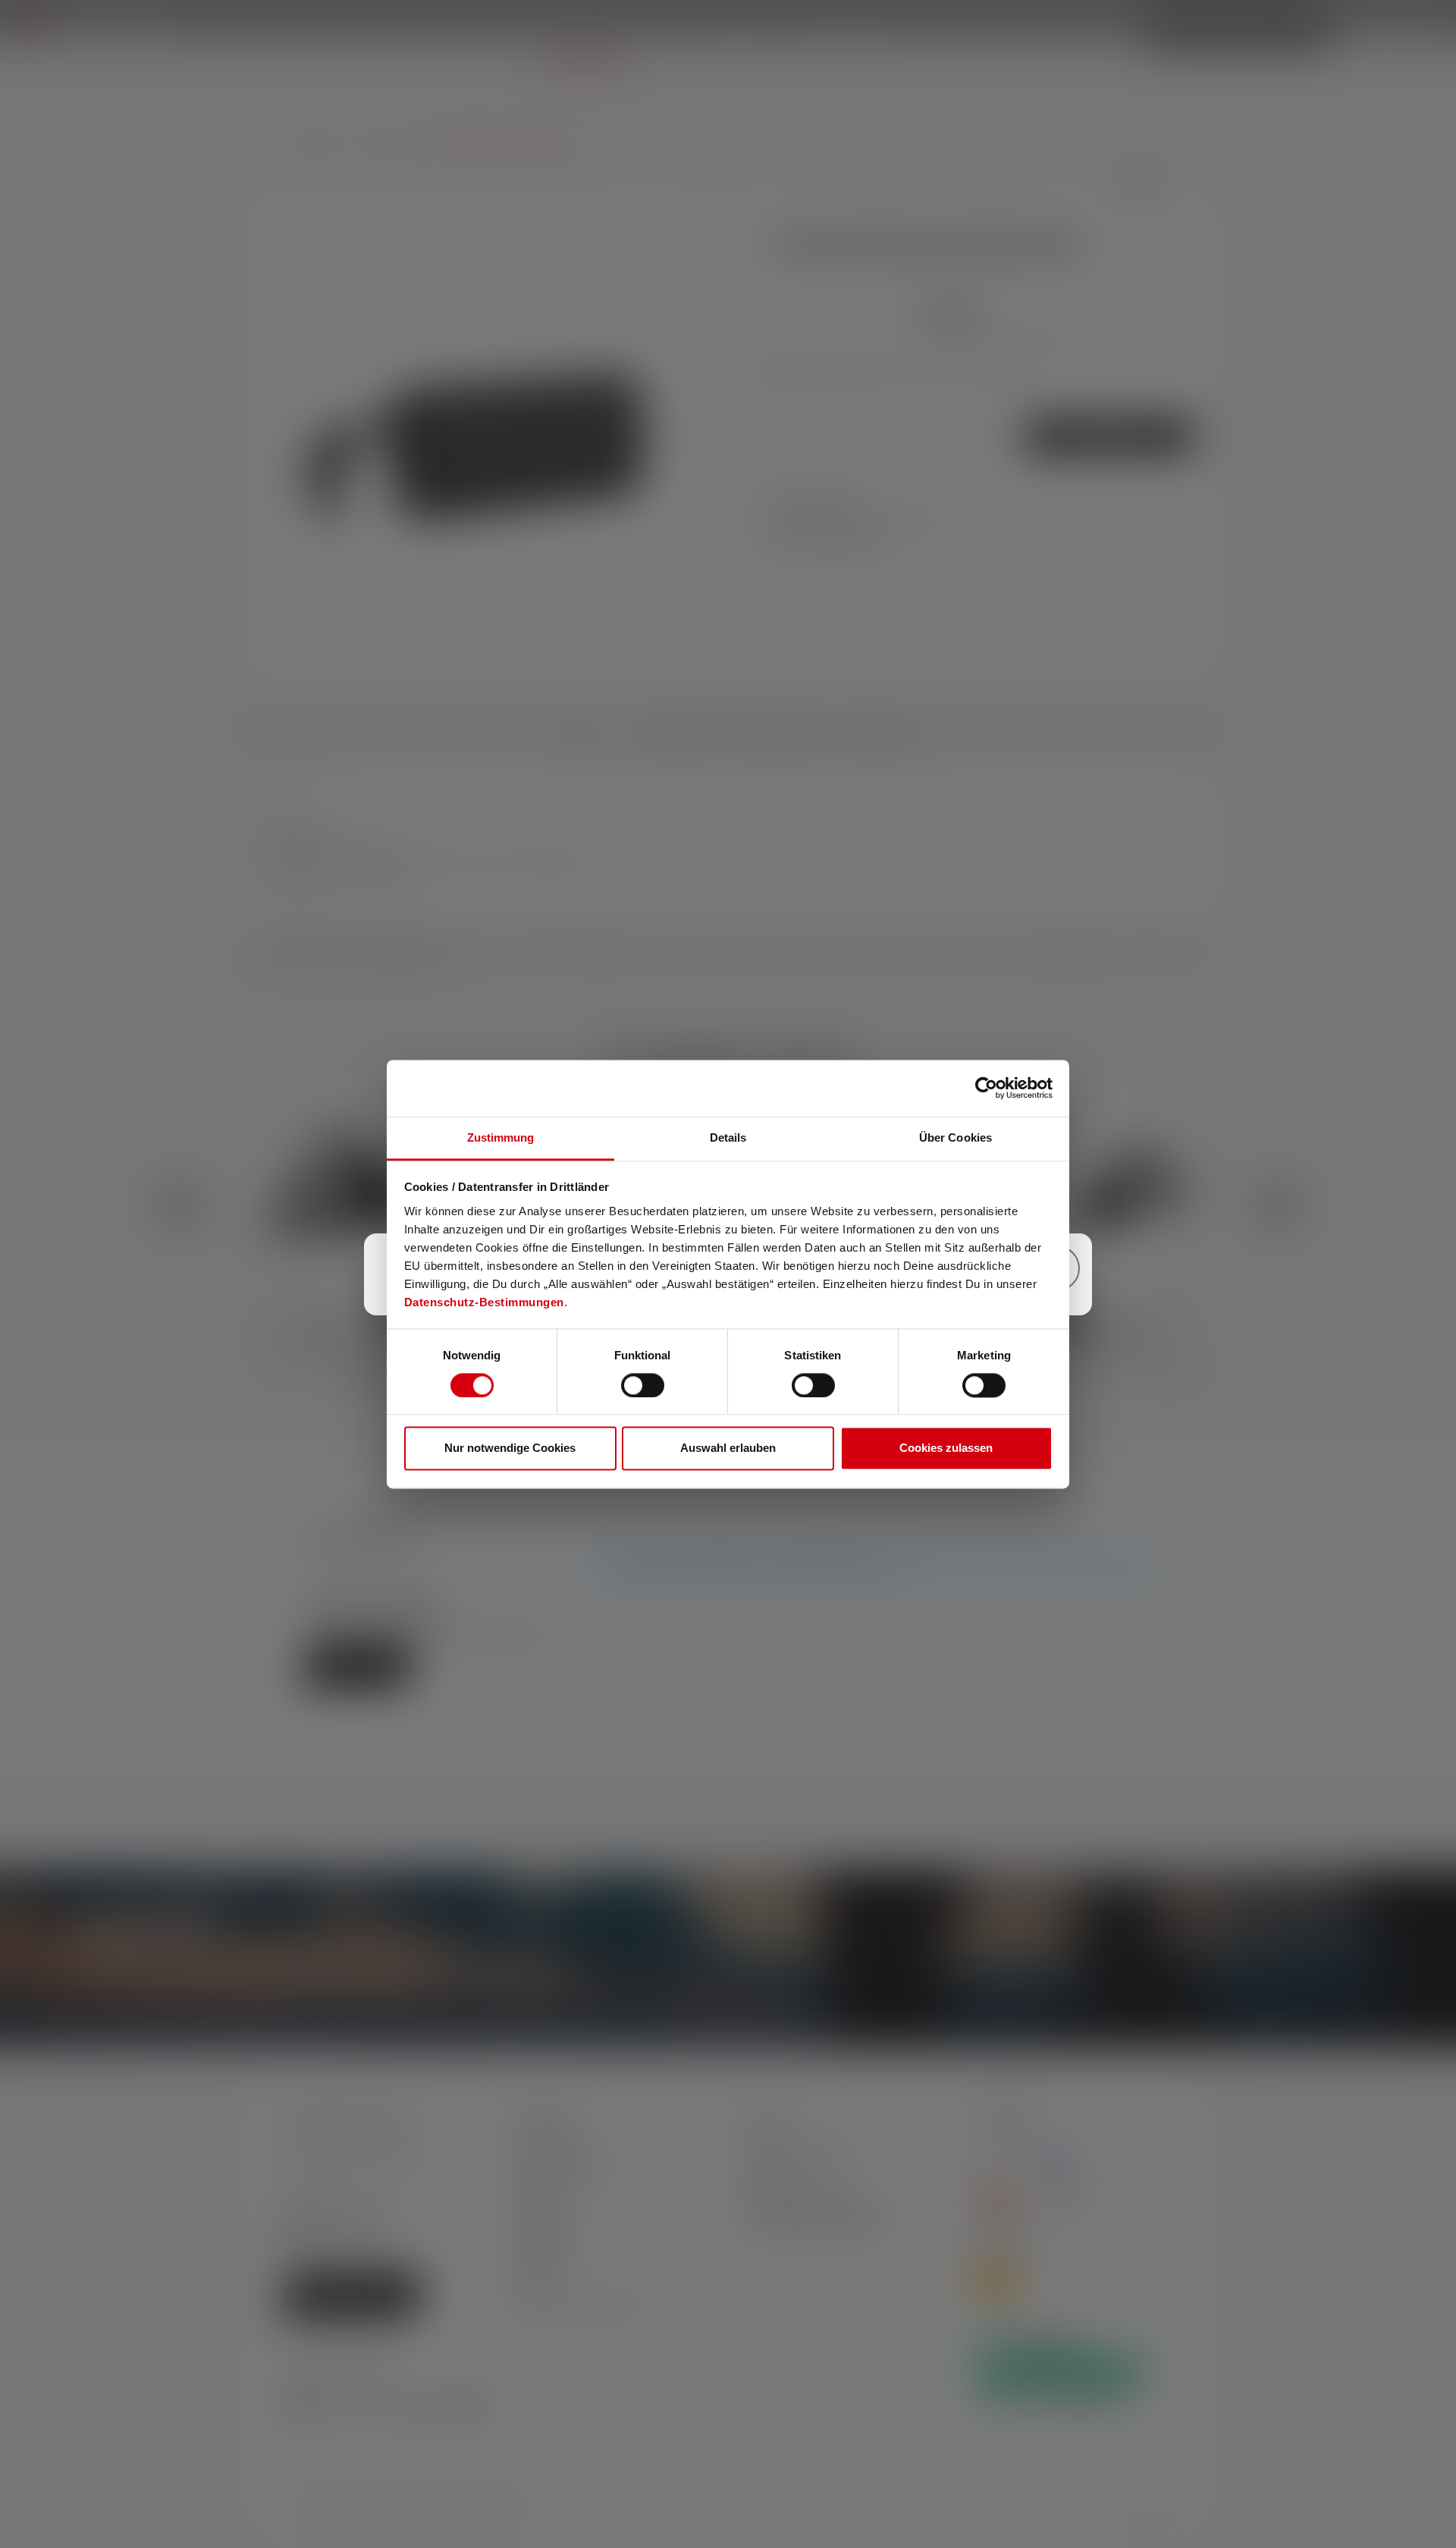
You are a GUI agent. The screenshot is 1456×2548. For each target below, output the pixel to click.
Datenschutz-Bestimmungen (484, 1302)
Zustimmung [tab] (501, 1137)
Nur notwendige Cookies (510, 1448)
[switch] (643, 1385)
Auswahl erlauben (728, 1448)
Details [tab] (728, 1137)
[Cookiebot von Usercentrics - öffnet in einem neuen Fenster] (986, 1088)
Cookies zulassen (946, 1448)
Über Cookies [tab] (955, 1137)
